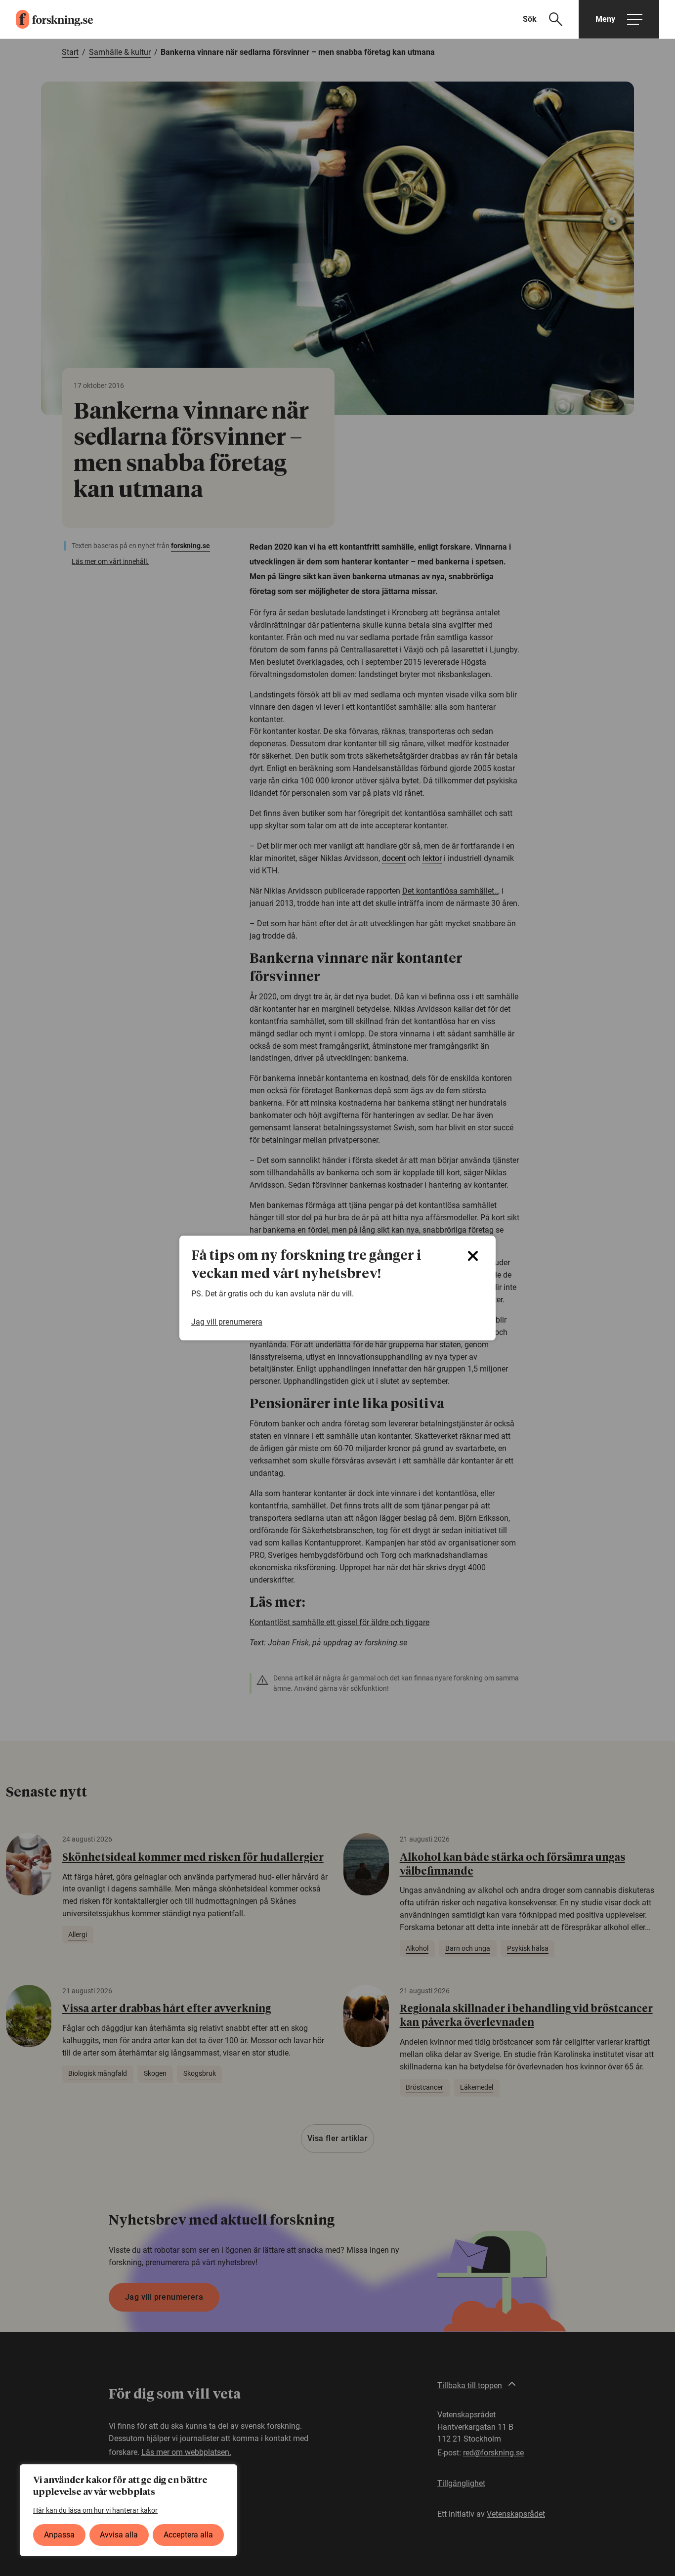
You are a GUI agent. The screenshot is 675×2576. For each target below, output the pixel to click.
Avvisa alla (119, 2535)
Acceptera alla (188, 2535)
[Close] (473, 1256)
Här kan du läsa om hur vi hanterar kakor (95, 2510)
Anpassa (59, 2535)
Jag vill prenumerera (227, 1322)
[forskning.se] (46, 19)
